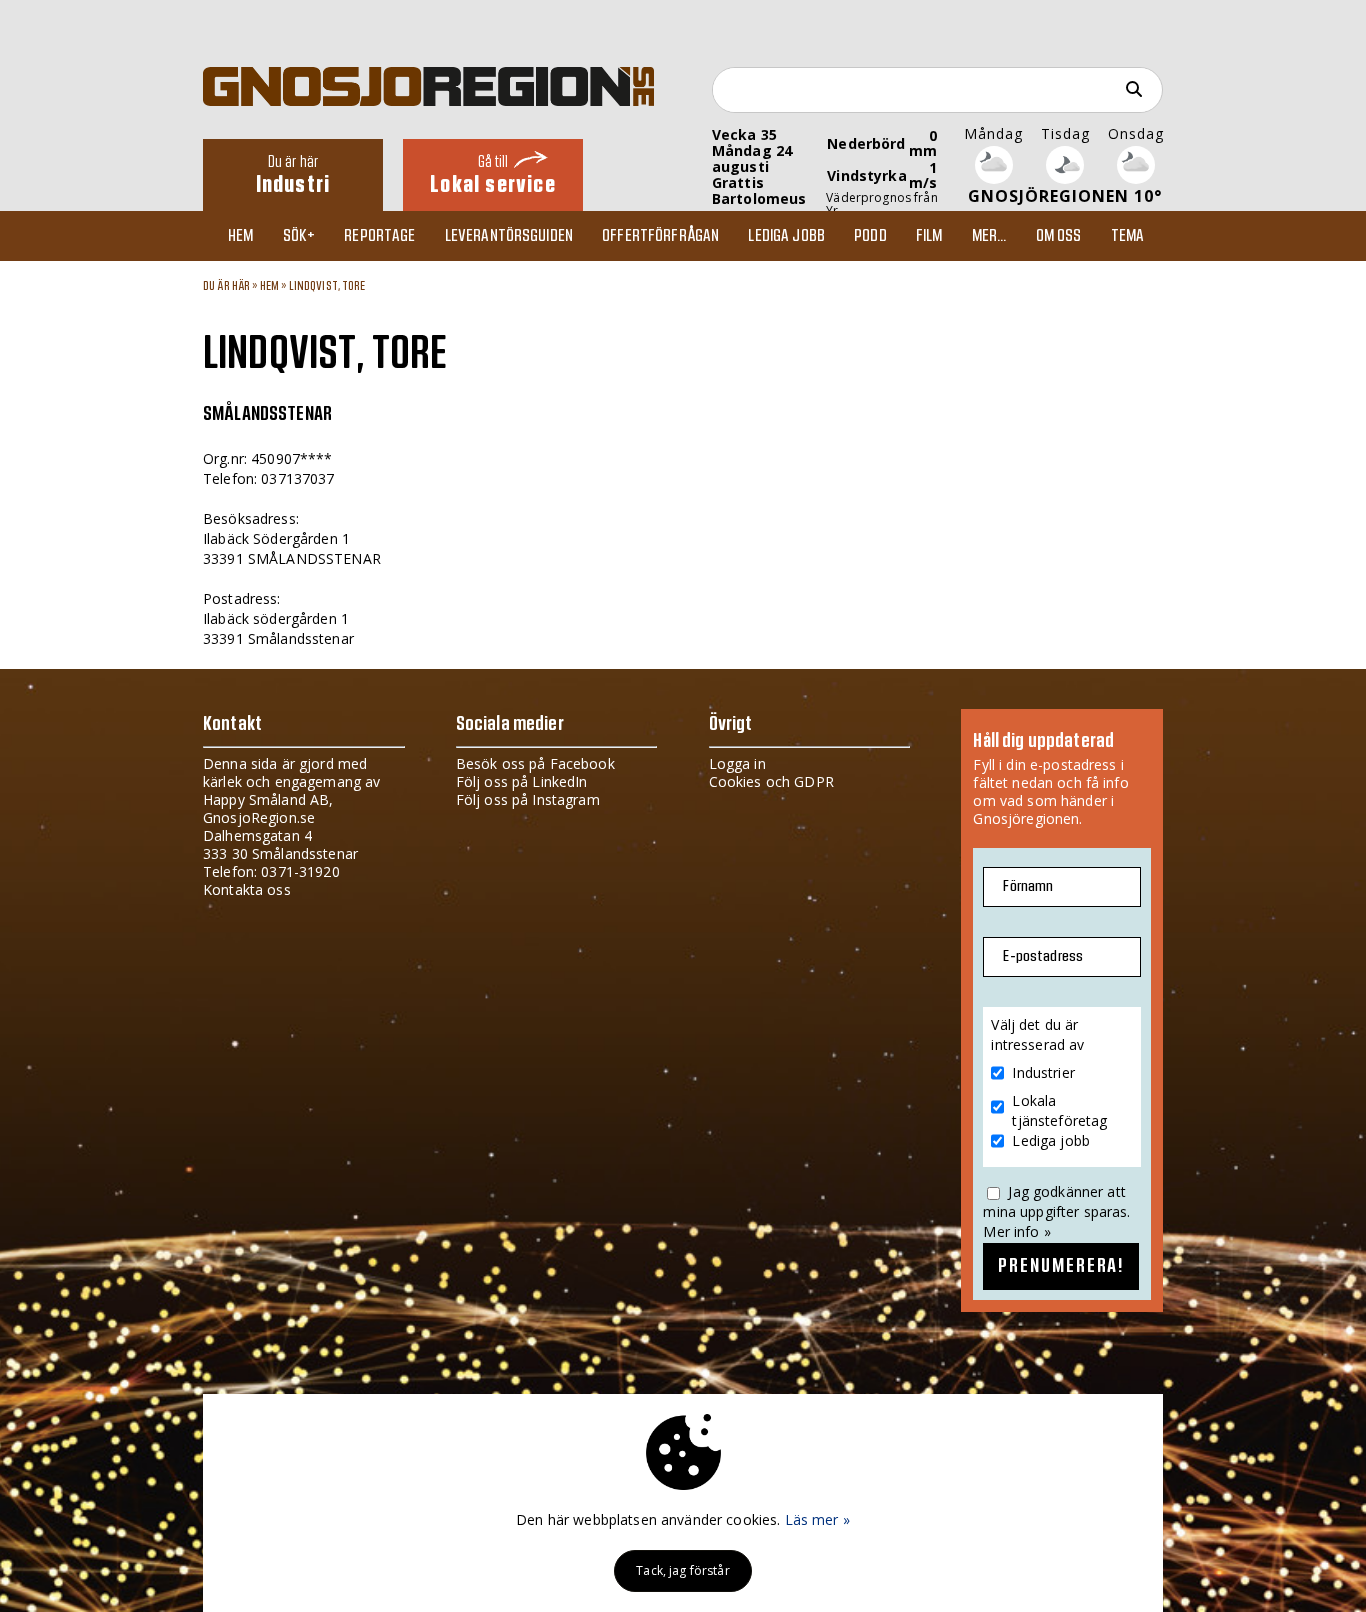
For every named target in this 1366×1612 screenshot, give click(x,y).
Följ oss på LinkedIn (522, 781)
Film (929, 236)
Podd (870, 236)
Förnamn (1028, 886)
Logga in (737, 763)
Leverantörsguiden (509, 236)
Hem (240, 236)
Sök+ (299, 236)
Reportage (379, 236)
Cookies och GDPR (771, 781)
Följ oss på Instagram (528, 799)
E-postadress (1043, 956)
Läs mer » (817, 1519)
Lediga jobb (786, 236)
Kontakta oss (247, 889)
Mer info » (1016, 1231)
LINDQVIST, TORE (327, 286)
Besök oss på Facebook (535, 763)
